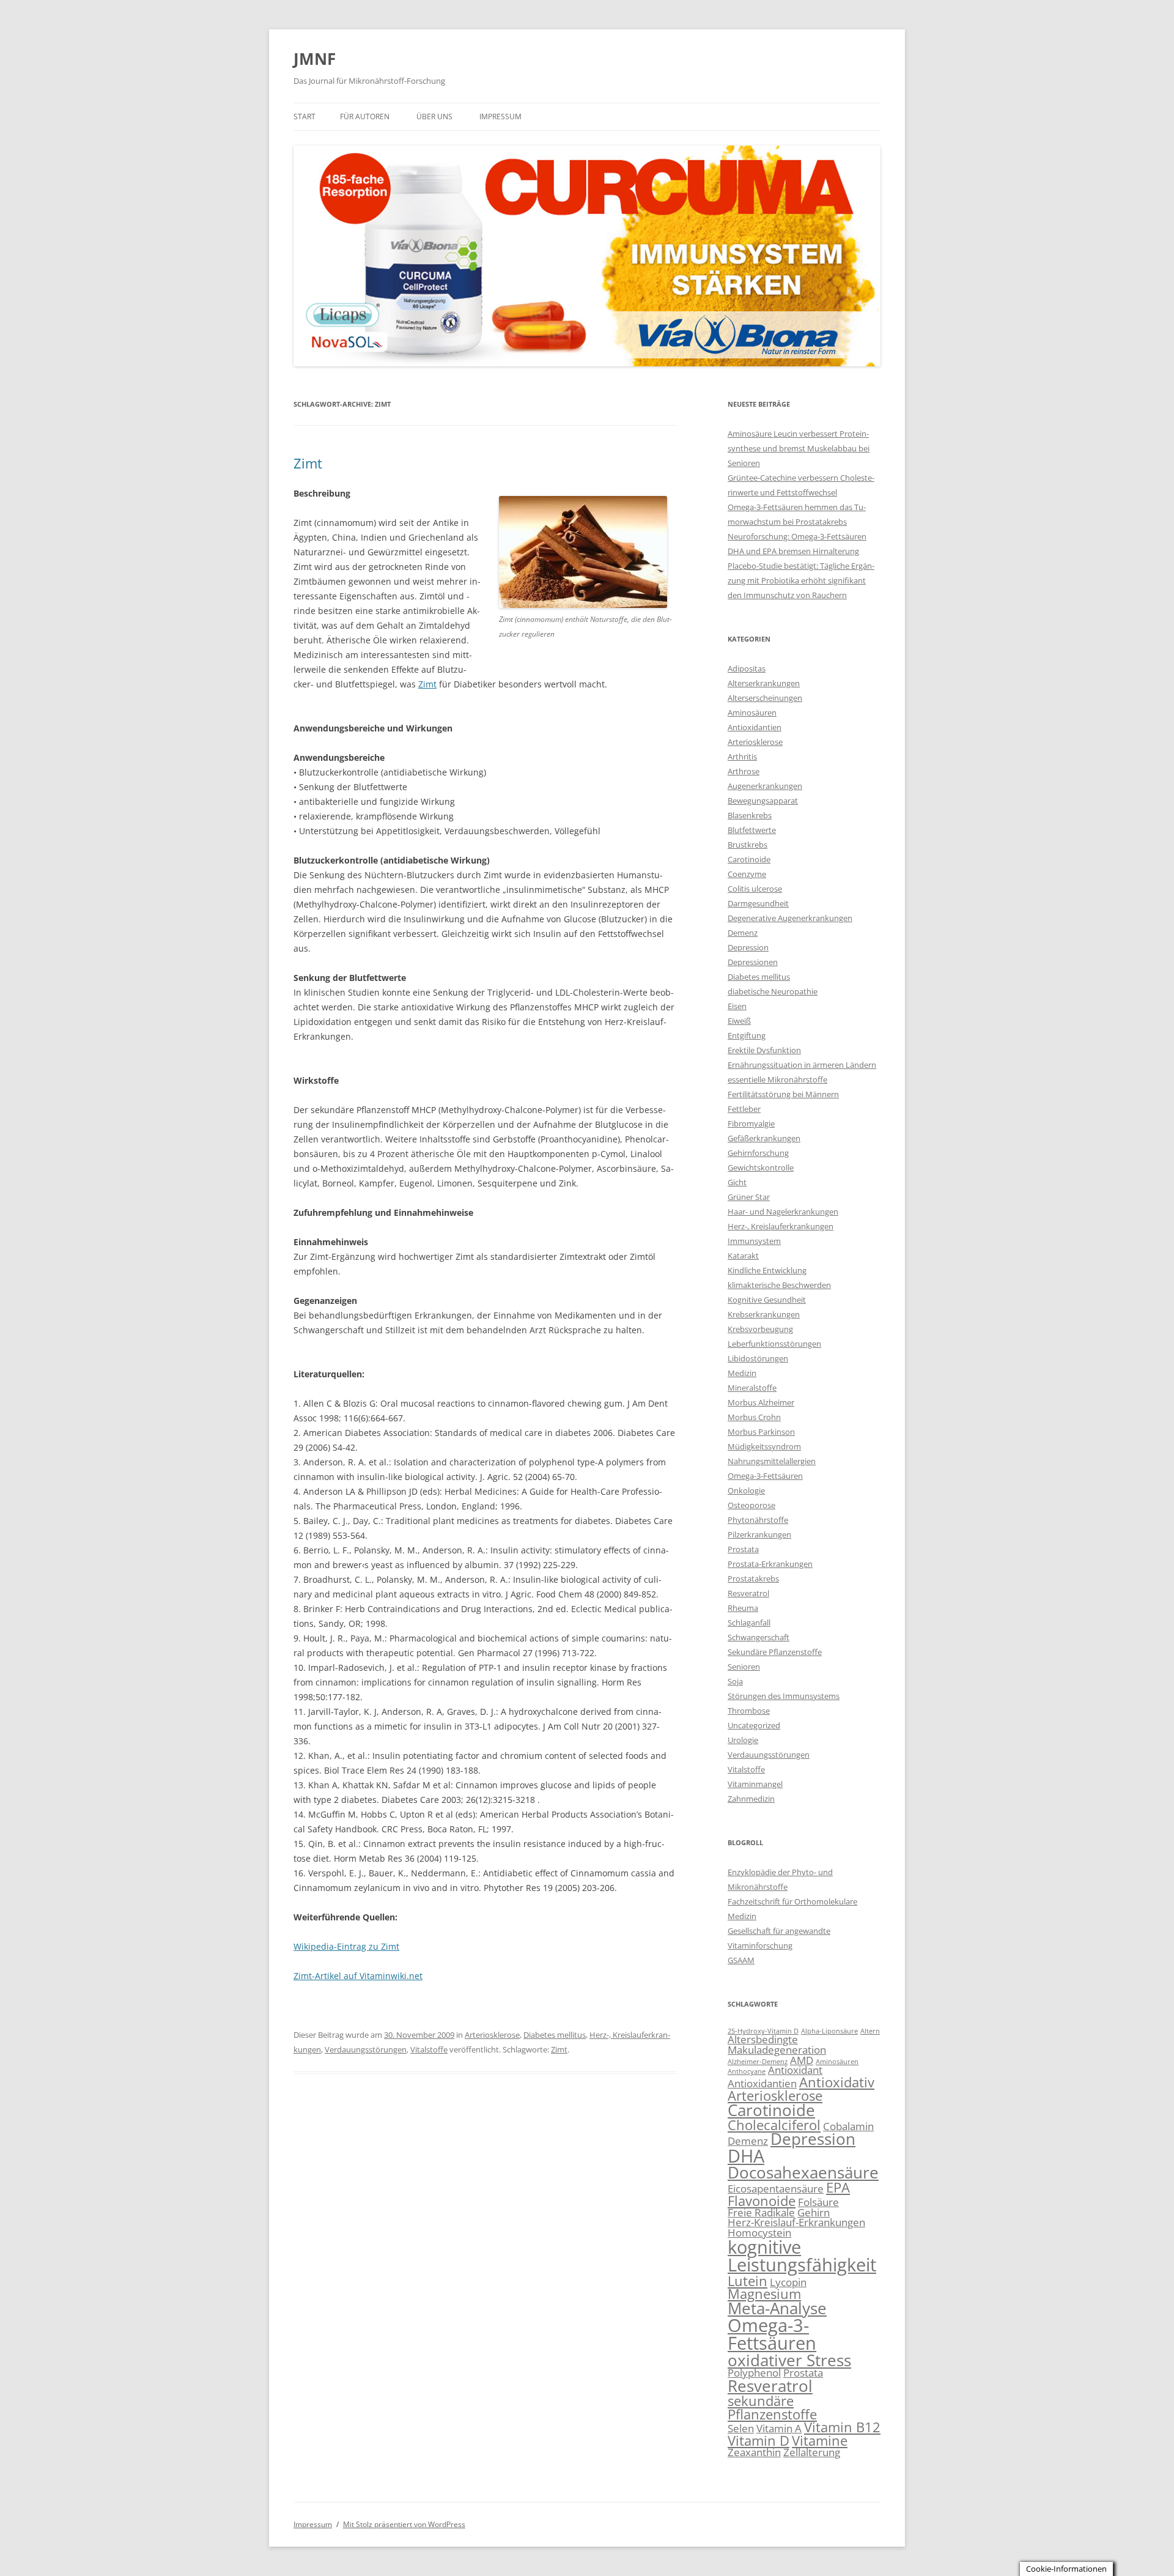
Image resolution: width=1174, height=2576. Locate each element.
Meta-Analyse (777, 2308)
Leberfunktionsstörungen (774, 1344)
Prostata (743, 1549)
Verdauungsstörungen (366, 2049)
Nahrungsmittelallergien (772, 1461)
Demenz (743, 933)
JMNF (315, 59)
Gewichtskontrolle (761, 1168)
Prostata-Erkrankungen (770, 1564)
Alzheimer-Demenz (758, 2062)
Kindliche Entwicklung (767, 1270)
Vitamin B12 (842, 2427)
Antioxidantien (755, 727)
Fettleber (744, 1109)
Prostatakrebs (753, 1579)
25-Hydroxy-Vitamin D (763, 2031)
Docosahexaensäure (803, 2172)
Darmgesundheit (758, 903)
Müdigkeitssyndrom (764, 1446)
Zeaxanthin (754, 2452)
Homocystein (759, 2233)
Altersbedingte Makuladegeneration (777, 2045)
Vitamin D (759, 2441)
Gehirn (814, 2212)
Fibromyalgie (751, 1123)
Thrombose (749, 1711)
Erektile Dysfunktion (764, 1050)
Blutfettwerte (752, 830)
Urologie (743, 1740)
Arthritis (742, 757)
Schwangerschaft (759, 1637)
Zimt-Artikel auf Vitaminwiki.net (358, 1976)
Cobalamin (848, 2126)
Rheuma (743, 1608)
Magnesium (764, 2294)
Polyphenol (754, 2373)
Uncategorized (754, 1725)
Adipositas (747, 668)
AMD (802, 2060)
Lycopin (788, 2282)
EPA (838, 2187)
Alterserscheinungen (765, 698)
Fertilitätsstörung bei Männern (783, 1094)
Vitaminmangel (755, 1784)
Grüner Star (749, 1197)
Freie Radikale (761, 2212)
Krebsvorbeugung (760, 1329)
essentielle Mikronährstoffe (777, 1079)
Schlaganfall (749, 1623)
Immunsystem (754, 1241)
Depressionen (753, 962)
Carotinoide (749, 859)
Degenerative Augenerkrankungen (790, 918)
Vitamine (820, 2441)
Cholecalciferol (774, 2125)
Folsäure (818, 2202)
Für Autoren (365, 117)
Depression (748, 947)
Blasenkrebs (750, 815)
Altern (870, 2031)
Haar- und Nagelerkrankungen (783, 1212)
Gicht (737, 1182)
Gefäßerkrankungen (764, 1138)
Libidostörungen (758, 1358)
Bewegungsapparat (763, 801)
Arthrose (744, 771)
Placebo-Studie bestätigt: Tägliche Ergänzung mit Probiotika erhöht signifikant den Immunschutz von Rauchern (801, 580)
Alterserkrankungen (764, 683)
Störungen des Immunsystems (784, 1696)
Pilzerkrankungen (759, 1534)
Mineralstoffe (752, 1388)
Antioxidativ (837, 2082)
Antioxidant (795, 2070)
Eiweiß (739, 1021)
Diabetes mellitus (555, 2035)
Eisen (737, 1006)
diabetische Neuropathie (773, 991)
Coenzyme (747, 874)
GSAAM (741, 1960)
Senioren (744, 1667)
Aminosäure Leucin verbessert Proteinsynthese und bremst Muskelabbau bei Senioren (799, 448)
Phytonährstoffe (758, 1520)
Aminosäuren (752, 712)
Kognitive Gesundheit (767, 1300)
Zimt (308, 463)
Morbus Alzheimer (761, 1402)
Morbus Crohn (754, 1417)
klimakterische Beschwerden (779, 1285)
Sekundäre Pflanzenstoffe (775, 1652)
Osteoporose (751, 1505)
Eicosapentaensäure (776, 2189)
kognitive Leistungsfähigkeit (802, 2256)
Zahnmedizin (751, 1799)
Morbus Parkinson (761, 1432)
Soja (735, 1681)
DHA (746, 2156)
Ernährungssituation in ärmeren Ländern (802, 1065)
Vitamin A (779, 2428)
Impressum (500, 117)
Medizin (742, 1373)
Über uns (434, 117)
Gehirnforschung (758, 1153)
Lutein (748, 2281)
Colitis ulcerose (755, 889)
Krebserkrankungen (764, 1314)
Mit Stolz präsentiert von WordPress (404, 2524)
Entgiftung (747, 1035)
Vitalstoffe (429, 2049)
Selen (741, 2428)
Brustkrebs (748, 845)
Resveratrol (748, 1593)
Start (305, 117)
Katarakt (743, 1256)
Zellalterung (812, 2452)
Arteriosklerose (492, 2035)
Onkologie (746, 1490)
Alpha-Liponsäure (829, 2031)
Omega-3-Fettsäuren (765, 1476)
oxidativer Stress (789, 2360)
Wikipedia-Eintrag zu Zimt (346, 1946)
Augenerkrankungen (765, 786)
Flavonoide (762, 2201)
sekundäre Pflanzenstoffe (772, 2408)
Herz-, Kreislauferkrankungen (781, 1226)
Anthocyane (747, 2071)
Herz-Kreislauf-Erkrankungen (796, 2222)
